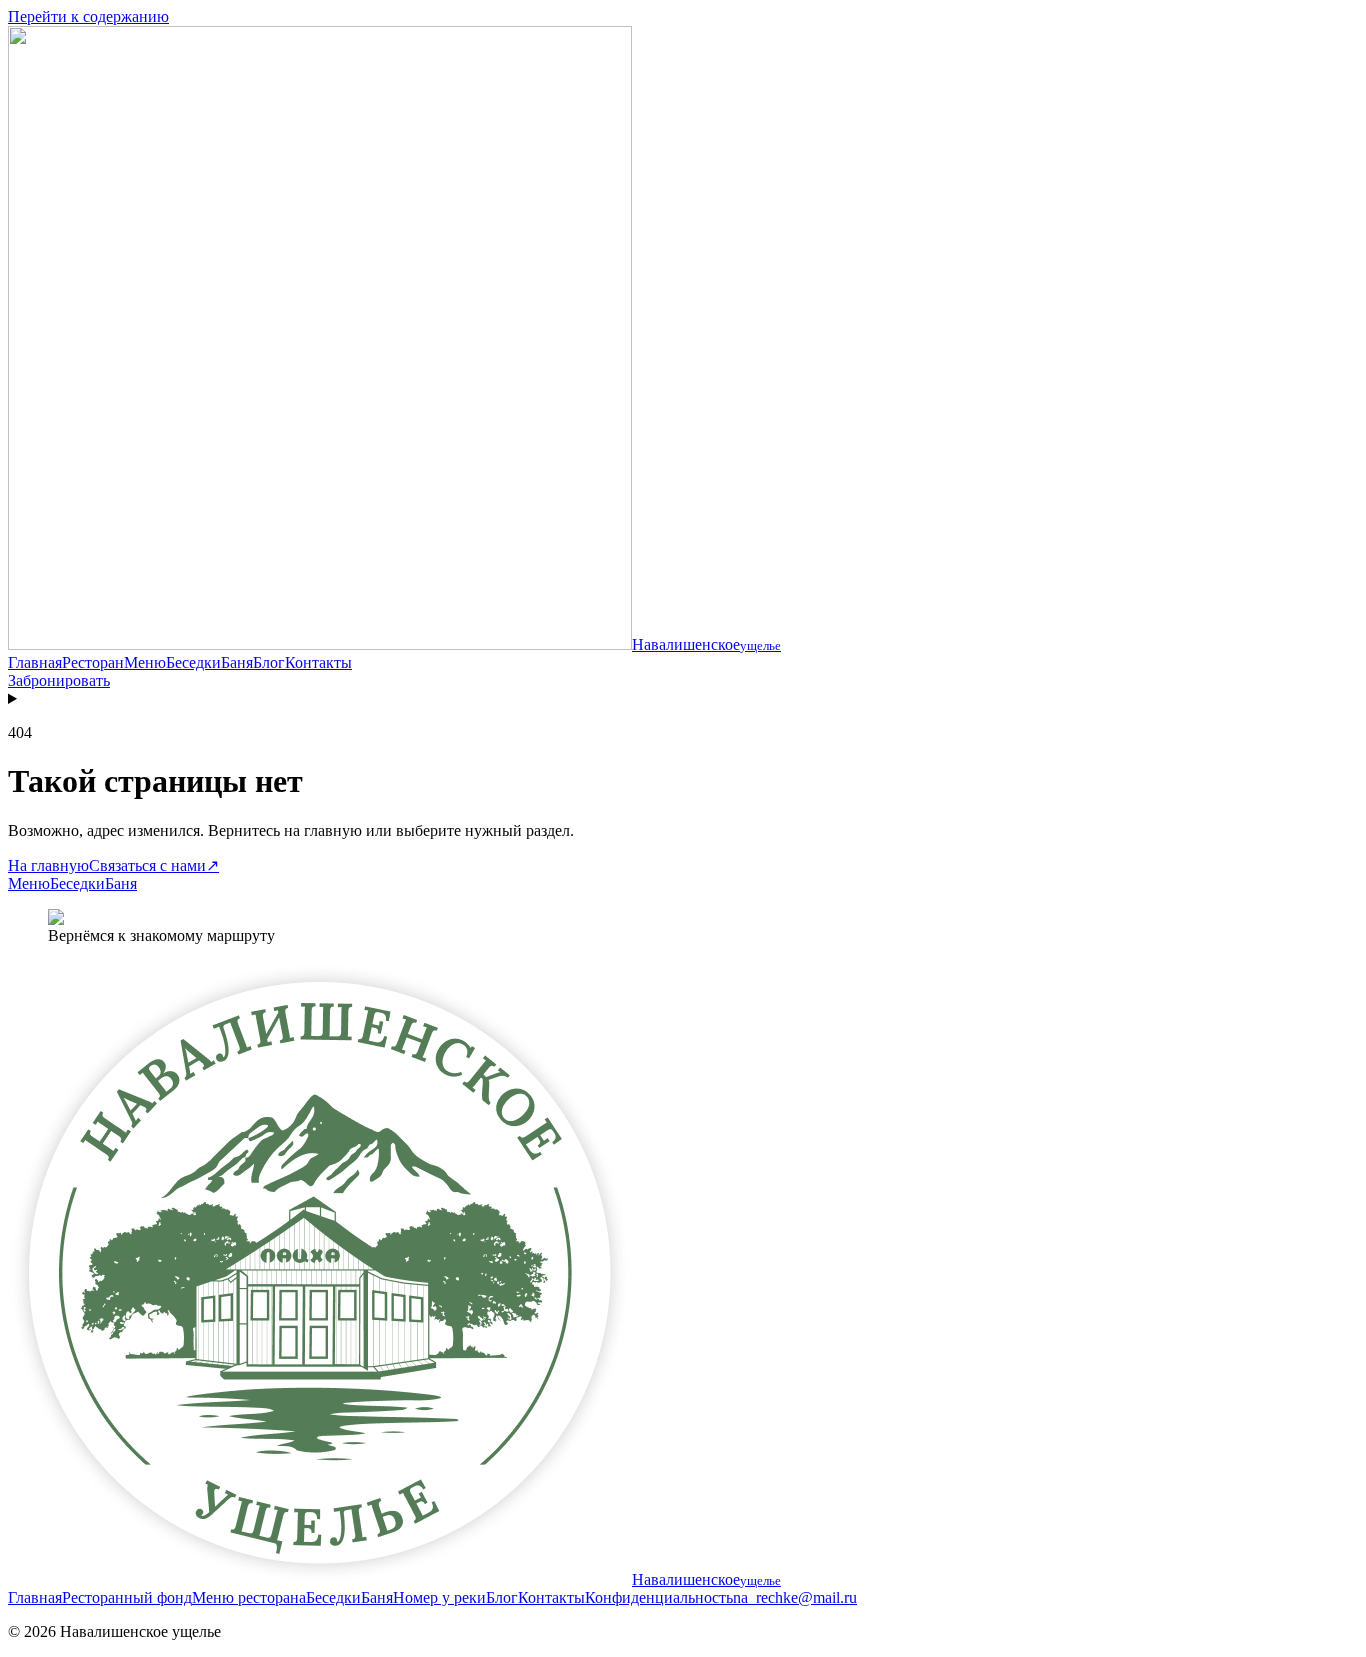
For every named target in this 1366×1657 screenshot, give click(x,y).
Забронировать (59, 680)
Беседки (193, 662)
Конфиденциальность (659, 1597)
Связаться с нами (154, 865)
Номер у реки (439, 1597)
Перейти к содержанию (88, 16)
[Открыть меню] (683, 699)
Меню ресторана (249, 1597)
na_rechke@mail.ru (795, 1597)
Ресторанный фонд (127, 1597)
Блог (269, 662)
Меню (145, 662)
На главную (48, 865)
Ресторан (93, 662)
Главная (35, 662)
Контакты (318, 662)
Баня (237, 662)
